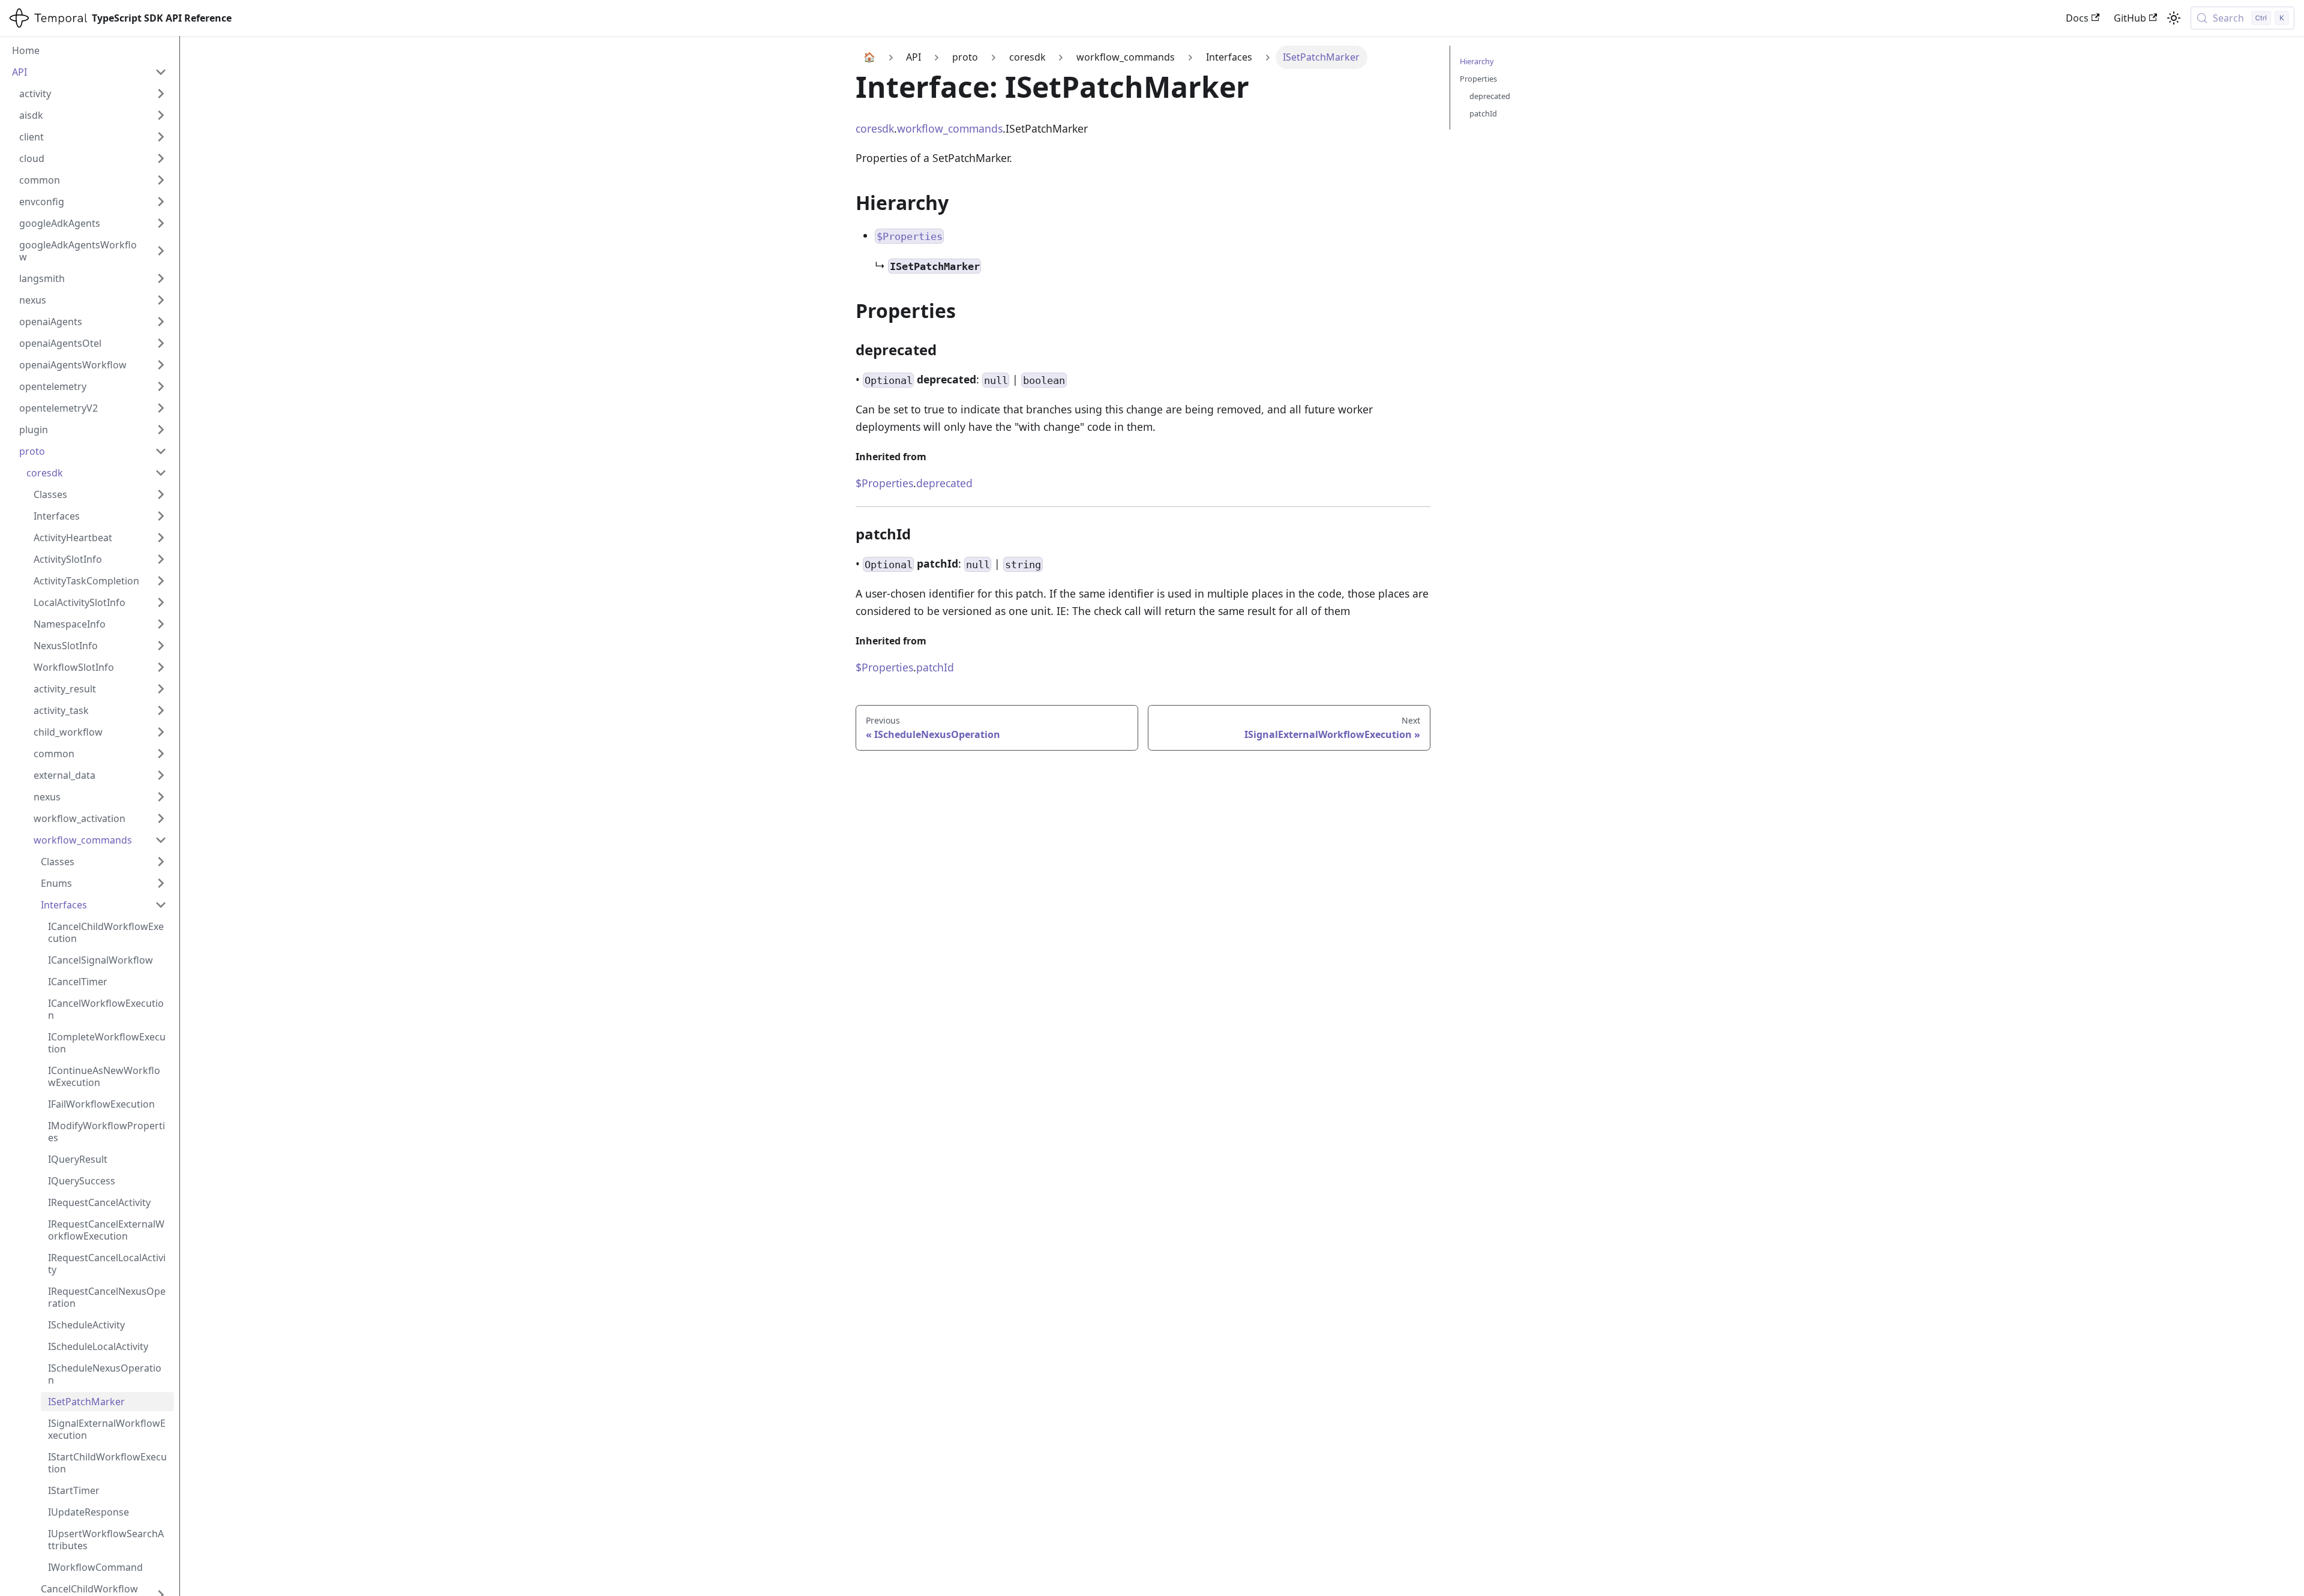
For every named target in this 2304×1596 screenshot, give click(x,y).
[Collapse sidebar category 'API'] (161, 72)
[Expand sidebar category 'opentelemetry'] (161, 386)
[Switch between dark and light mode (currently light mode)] (2174, 18)
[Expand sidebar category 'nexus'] (161, 300)
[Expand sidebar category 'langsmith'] (161, 278)
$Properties (884, 483)
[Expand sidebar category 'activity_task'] (161, 710)
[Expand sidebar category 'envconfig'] (161, 202)
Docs (2077, 18)
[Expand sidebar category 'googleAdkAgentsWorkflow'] (161, 251)
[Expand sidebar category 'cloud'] (161, 158)
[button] (100, 494)
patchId (935, 667)
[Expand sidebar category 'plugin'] (161, 430)
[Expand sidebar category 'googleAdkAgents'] (161, 223)
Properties (1478, 79)
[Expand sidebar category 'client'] (161, 137)
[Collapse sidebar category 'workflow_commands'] (161, 840)
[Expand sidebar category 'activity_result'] (161, 689)
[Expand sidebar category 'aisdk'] (161, 115)
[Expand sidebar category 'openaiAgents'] (161, 322)
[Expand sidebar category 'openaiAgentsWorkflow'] (161, 365)
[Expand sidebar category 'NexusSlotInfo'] (161, 646)
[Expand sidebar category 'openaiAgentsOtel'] (161, 343)
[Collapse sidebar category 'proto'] (161, 451)
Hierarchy (1477, 61)
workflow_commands (950, 128)
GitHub (2130, 18)
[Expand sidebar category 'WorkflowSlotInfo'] (161, 667)
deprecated (944, 483)
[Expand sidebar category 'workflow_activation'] (161, 818)
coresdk (875, 128)
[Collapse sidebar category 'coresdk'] (161, 473)
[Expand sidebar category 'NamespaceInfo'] (161, 624)
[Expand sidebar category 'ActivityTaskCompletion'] (161, 581)
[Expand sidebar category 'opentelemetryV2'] (161, 408)
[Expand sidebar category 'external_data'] (161, 775)
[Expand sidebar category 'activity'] (161, 94)
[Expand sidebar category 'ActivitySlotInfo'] (161, 559)
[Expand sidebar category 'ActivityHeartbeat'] (161, 538)
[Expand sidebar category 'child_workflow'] (161, 732)
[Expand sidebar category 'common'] (161, 180)
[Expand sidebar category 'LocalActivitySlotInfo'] (161, 602)
